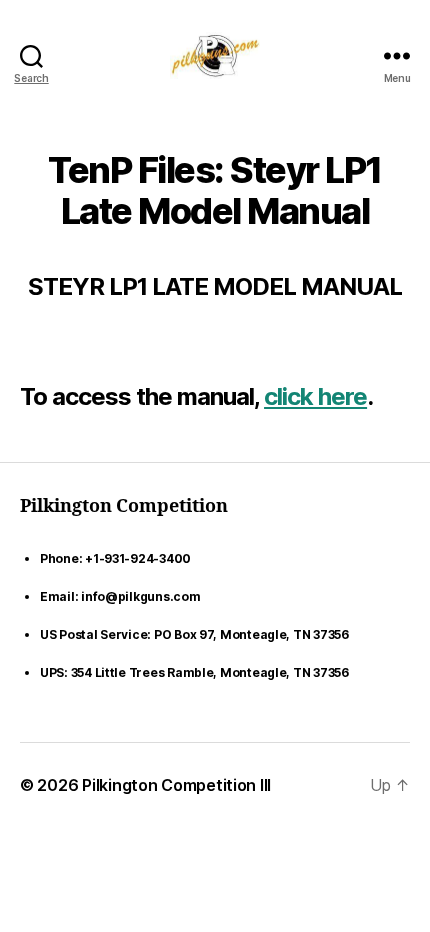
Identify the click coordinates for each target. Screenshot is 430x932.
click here (315, 396)
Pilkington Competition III (176, 785)
